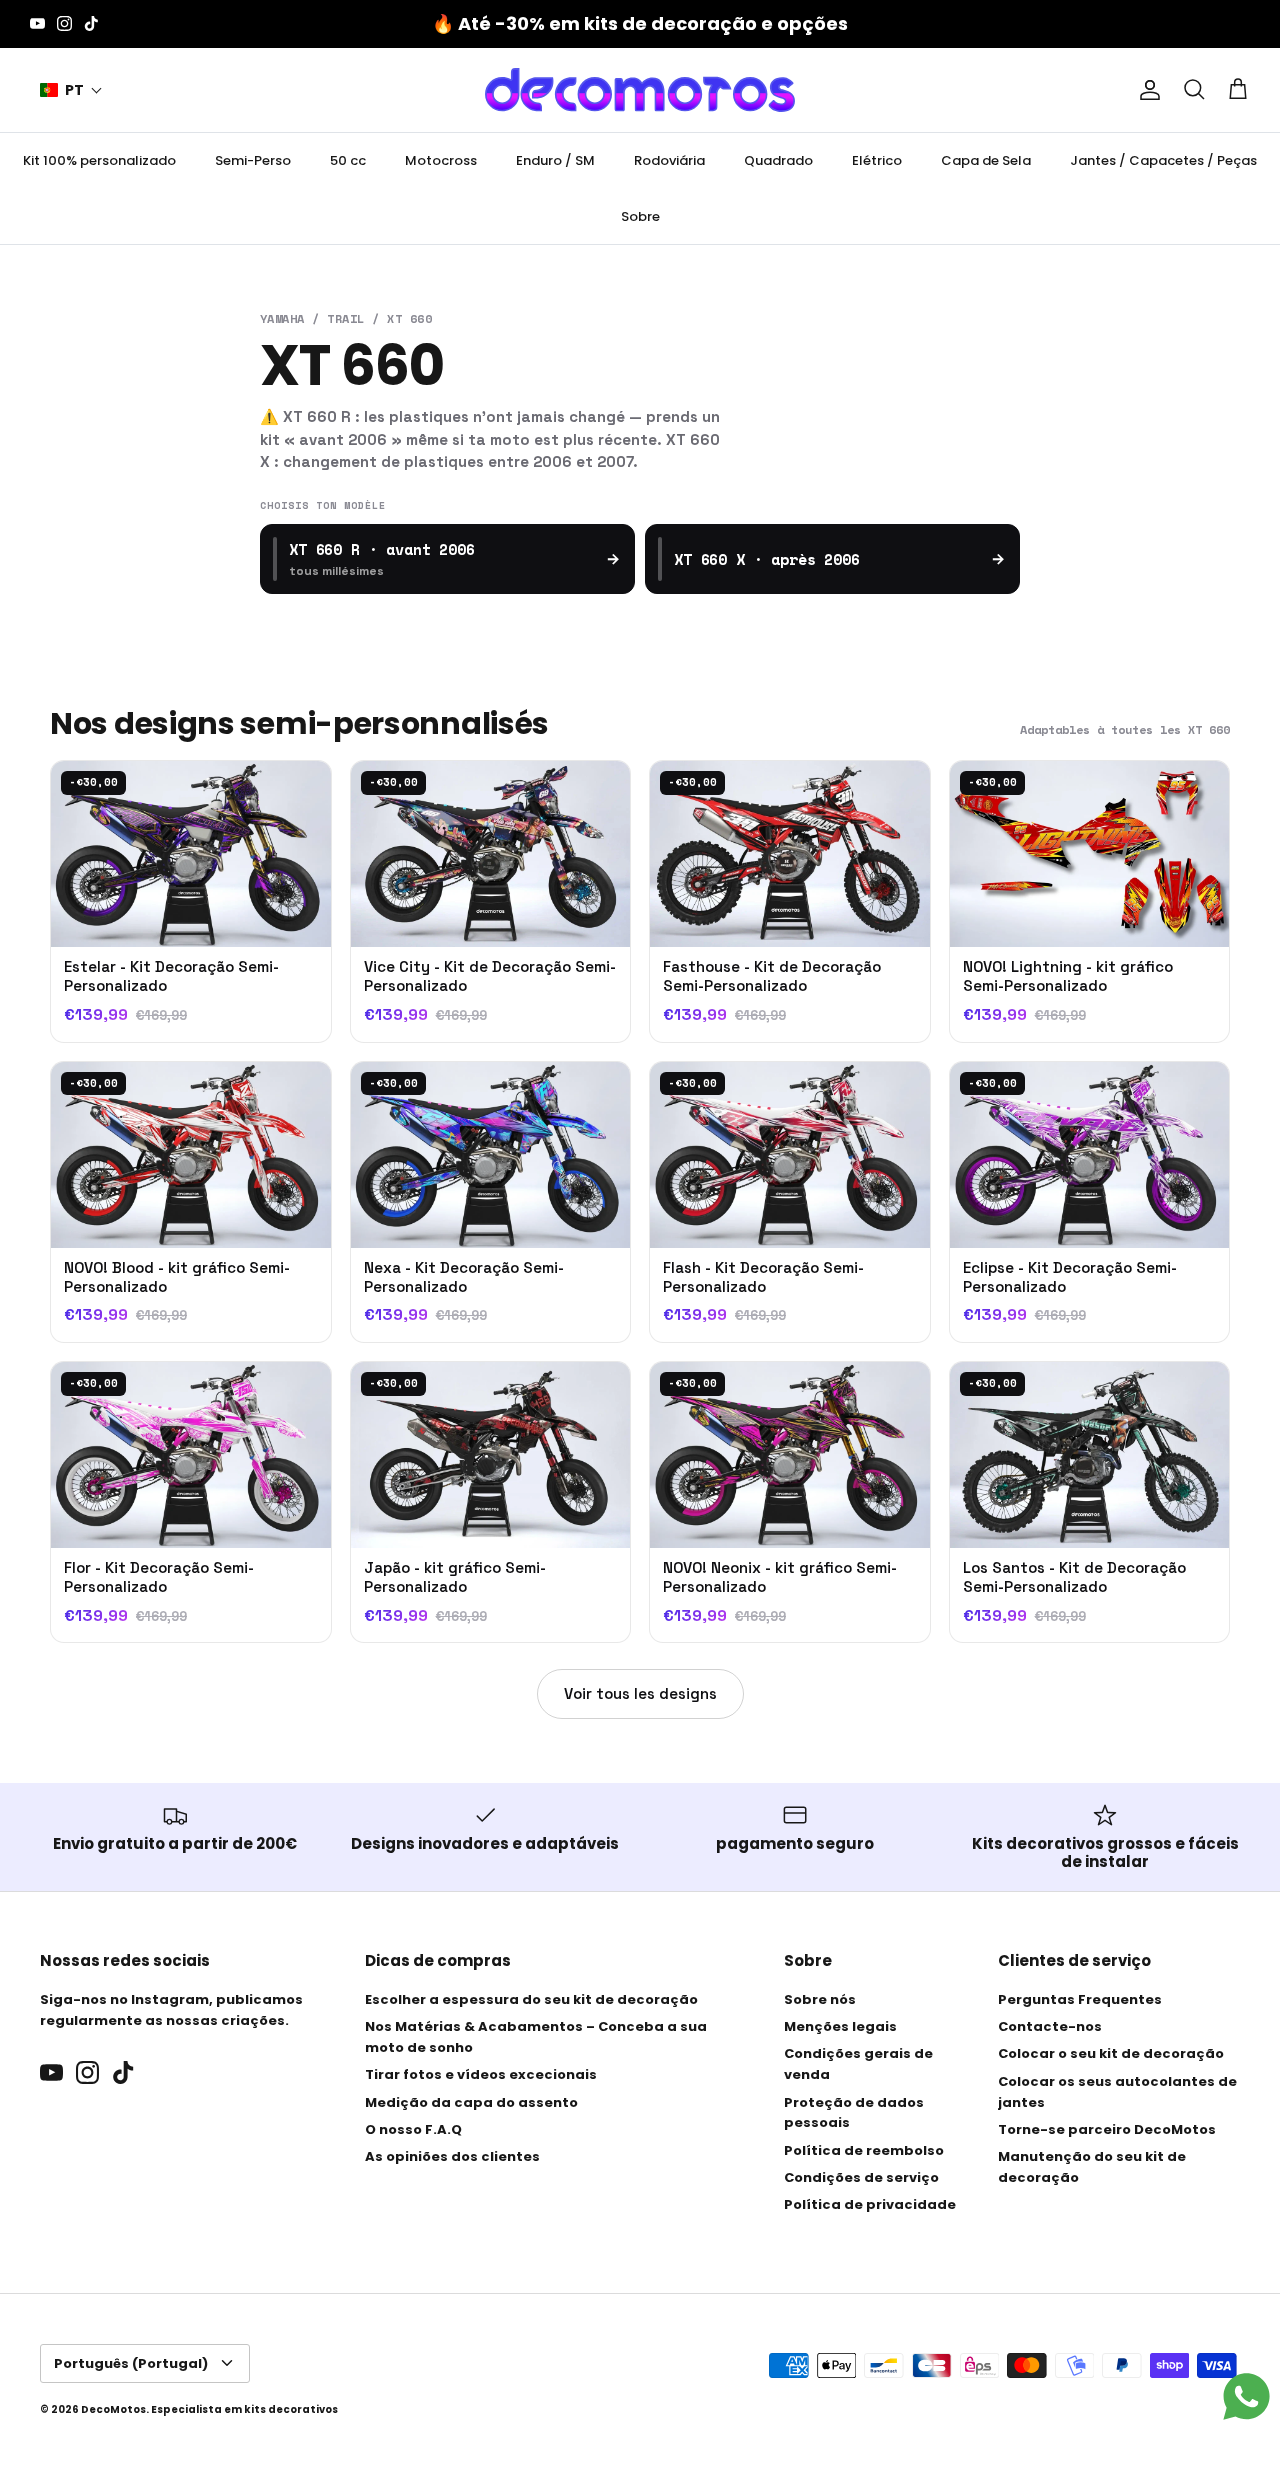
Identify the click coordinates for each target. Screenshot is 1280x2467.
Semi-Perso (253, 160)
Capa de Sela (986, 160)
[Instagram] (64, 23)
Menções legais (840, 2026)
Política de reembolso (864, 2150)
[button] (71, 90)
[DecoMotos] (640, 90)
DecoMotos (113, 2409)
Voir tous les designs (640, 1693)
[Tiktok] (91, 23)
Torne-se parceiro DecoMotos (1107, 2129)
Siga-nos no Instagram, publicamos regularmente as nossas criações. (171, 2010)
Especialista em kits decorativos (244, 2409)
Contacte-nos (1050, 2026)
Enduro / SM (555, 160)
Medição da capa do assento (471, 2102)
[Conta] (1146, 90)
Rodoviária (669, 160)
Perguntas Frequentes (1080, 1999)
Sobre (640, 216)
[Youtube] (37, 23)
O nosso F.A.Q (413, 2129)
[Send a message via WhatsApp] (1246, 2396)
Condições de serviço (861, 2177)
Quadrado (778, 160)
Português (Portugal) (131, 2363)
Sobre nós (820, 1999)
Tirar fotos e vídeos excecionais (481, 2074)
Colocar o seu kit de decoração (1111, 2053)
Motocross (441, 160)
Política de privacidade (870, 2204)
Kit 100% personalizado (99, 160)
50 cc (348, 160)
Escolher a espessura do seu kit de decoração (531, 1999)
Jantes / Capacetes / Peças (1163, 160)
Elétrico (877, 160)
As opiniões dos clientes (452, 2156)
